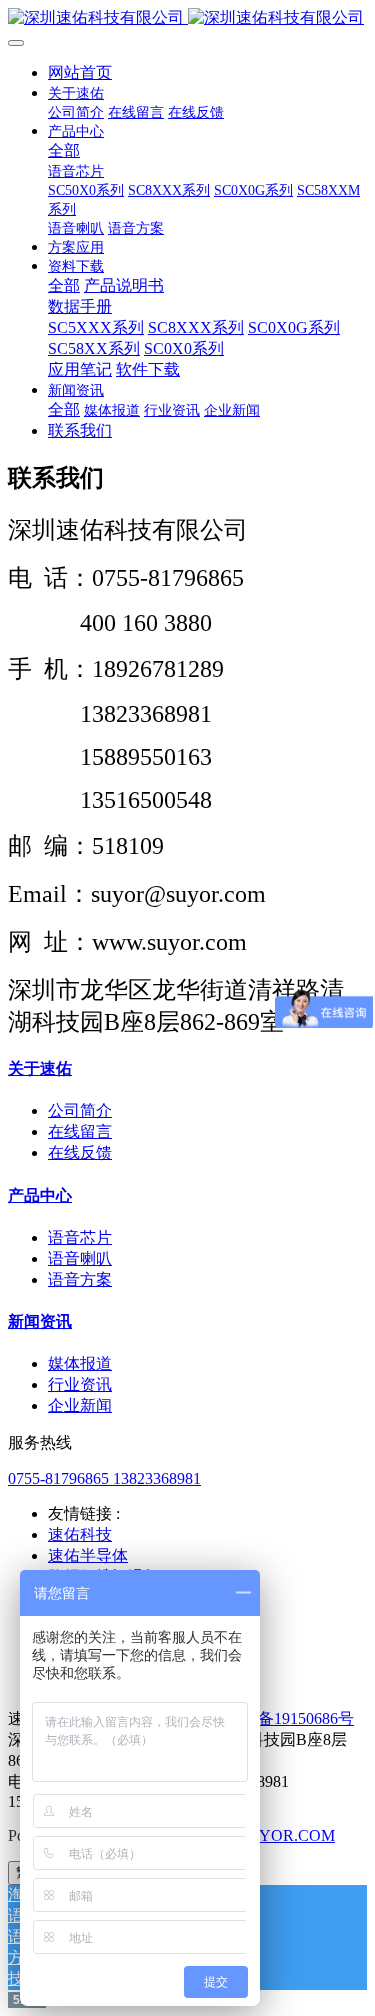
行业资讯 (80, 1384)
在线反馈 (80, 1152)
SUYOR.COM (286, 1835)
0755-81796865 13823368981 (104, 1478)
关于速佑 (40, 1068)
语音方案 (80, 1279)
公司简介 (80, 1110)
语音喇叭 (80, 1258)
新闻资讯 (40, 1321)
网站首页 (80, 72)
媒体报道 (80, 1363)
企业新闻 (80, 1405)
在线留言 (80, 1131)
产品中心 (40, 1195)
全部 (64, 150)
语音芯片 (80, 1237)
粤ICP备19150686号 (285, 1718)
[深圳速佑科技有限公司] (187, 18)
